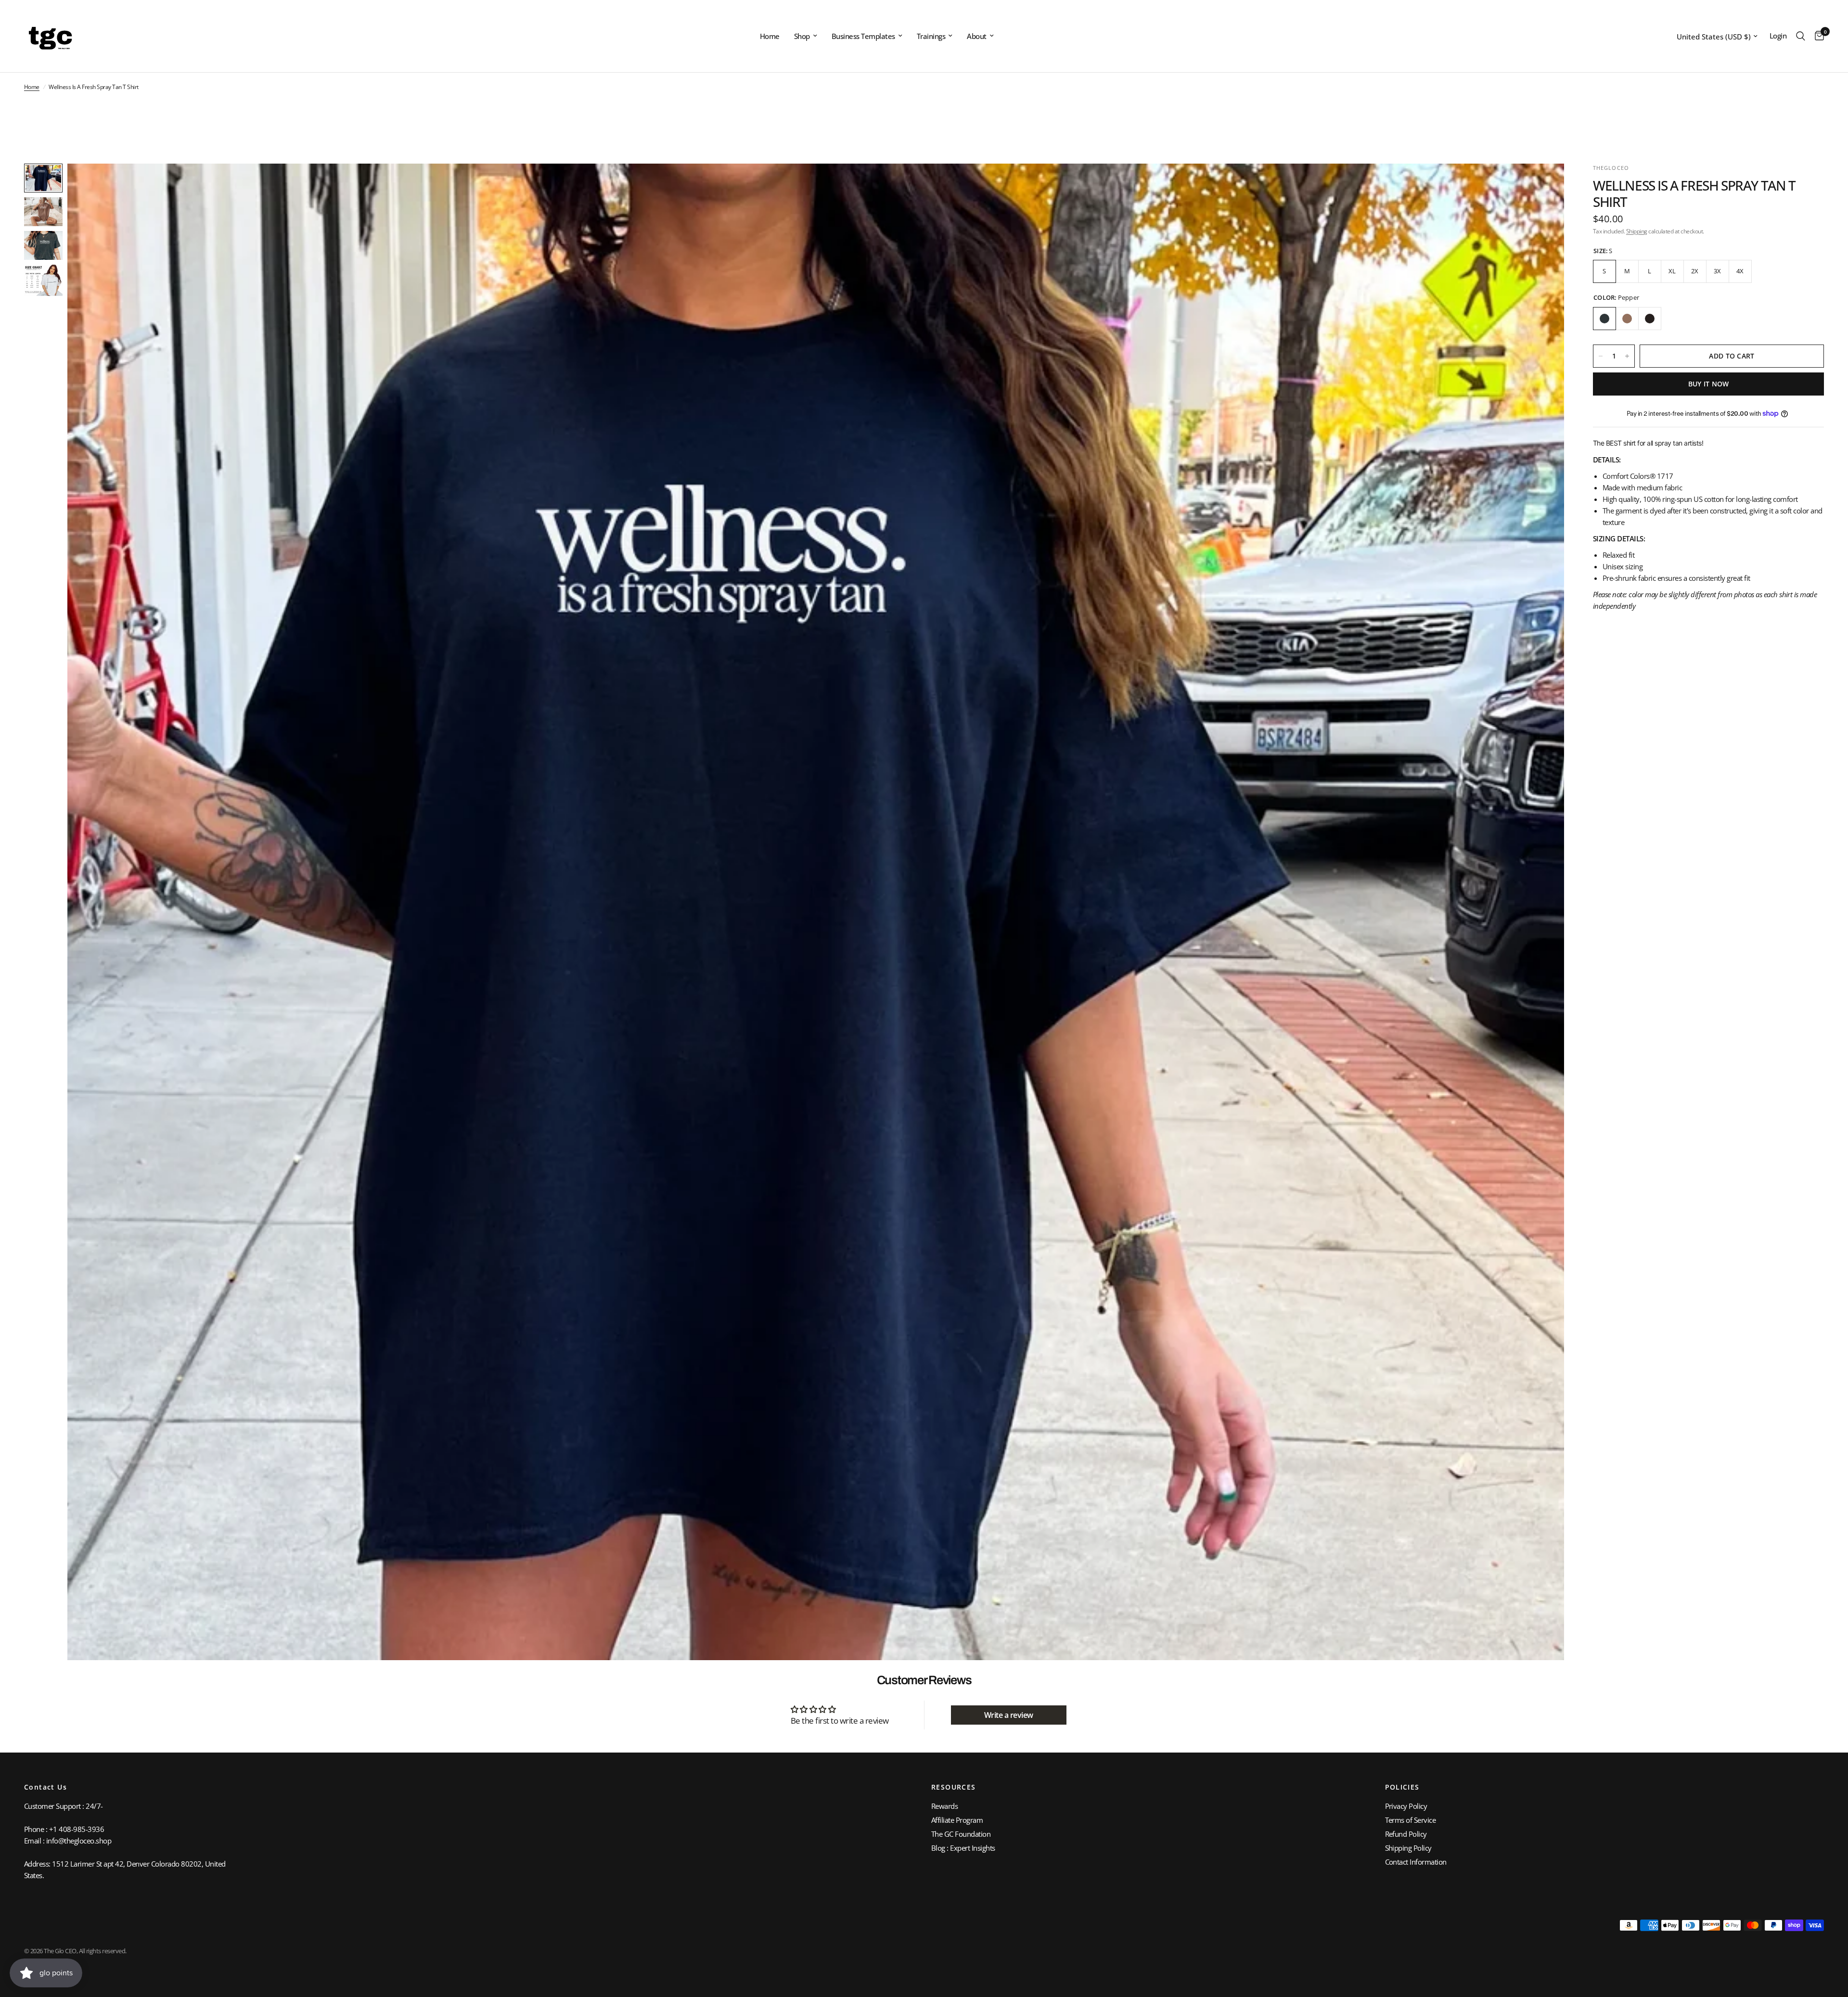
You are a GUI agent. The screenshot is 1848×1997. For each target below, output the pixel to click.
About (976, 36)
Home (770, 36)
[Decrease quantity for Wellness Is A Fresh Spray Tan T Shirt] (1601, 356)
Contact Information (1416, 1862)
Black (1650, 319)
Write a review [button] (1009, 1715)
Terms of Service (1411, 1820)
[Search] (1801, 36)
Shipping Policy (1408, 1848)
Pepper (1604, 319)
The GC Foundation (961, 1834)
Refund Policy (1406, 1834)
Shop (802, 36)
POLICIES (1402, 1787)
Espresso (1627, 319)
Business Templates (863, 36)
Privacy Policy (1406, 1806)
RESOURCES (954, 1787)
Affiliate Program (957, 1820)
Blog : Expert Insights (963, 1848)
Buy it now (1709, 384)
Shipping (1637, 231)
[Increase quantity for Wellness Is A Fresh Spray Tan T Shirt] (1627, 356)
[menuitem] (770, 36)
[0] (1817, 36)
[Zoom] (1544, 184)
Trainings (931, 36)
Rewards (944, 1806)
